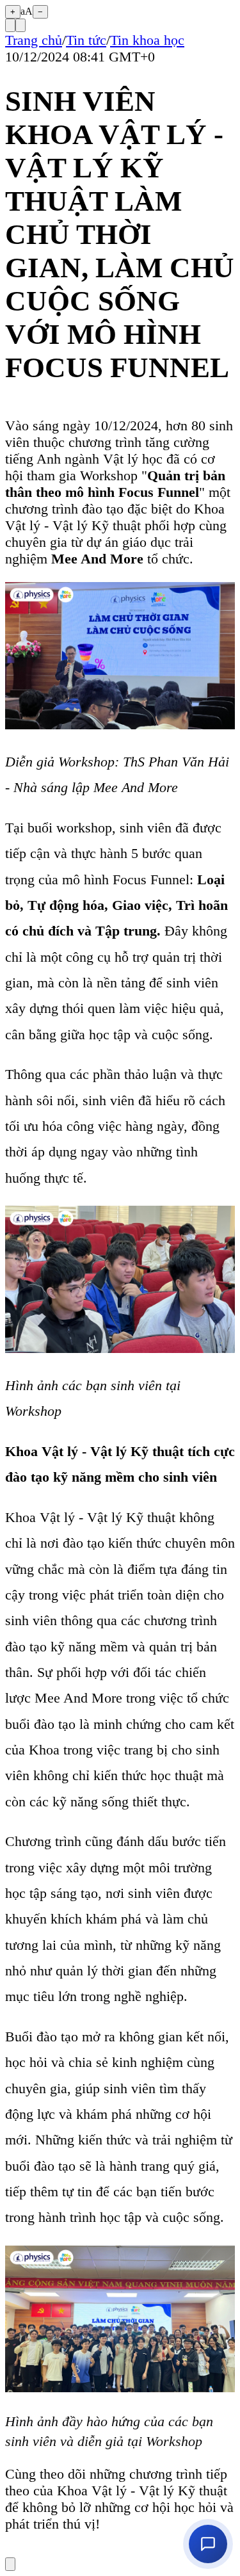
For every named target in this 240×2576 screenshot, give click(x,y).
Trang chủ (34, 40)
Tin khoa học (147, 40)
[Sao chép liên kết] (10, 25)
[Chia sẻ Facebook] (20, 25)
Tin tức (86, 40)
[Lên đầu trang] (10, 2564)
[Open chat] (208, 2544)
